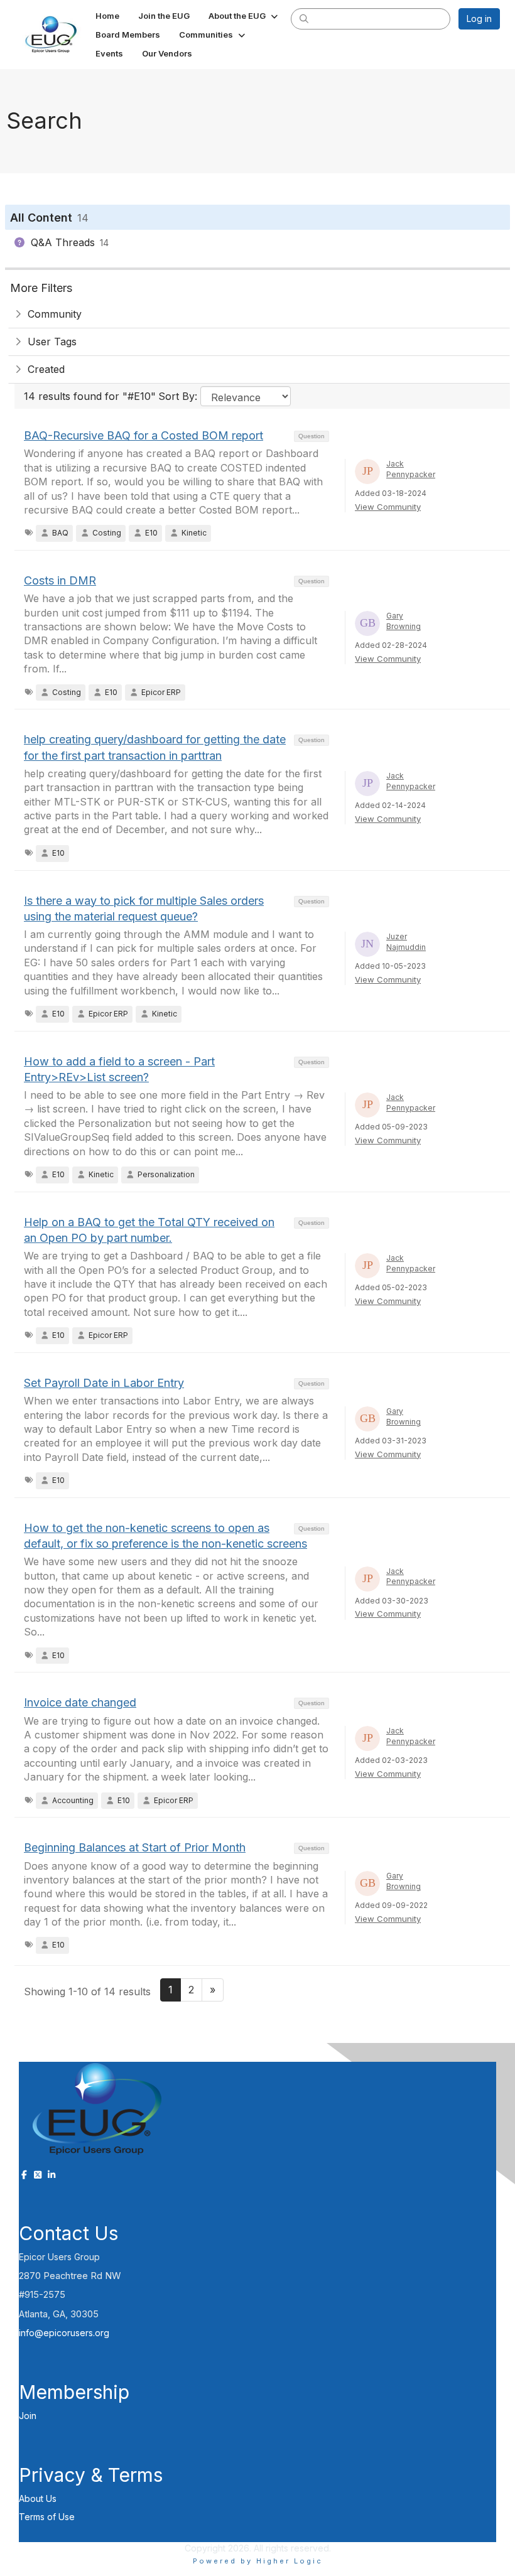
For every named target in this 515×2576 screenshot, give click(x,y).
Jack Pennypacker (411, 469)
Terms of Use (47, 2517)
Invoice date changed (80, 1702)
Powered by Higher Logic (258, 2561)
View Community (388, 507)
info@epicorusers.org (64, 2333)
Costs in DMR (60, 580)
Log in (479, 19)
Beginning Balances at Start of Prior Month (135, 1847)
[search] (304, 18)
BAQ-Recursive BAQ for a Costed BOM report (144, 435)
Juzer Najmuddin (406, 942)
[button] (244, 16)
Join (28, 2416)
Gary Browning (404, 621)
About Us (38, 2498)
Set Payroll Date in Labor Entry (104, 1383)
